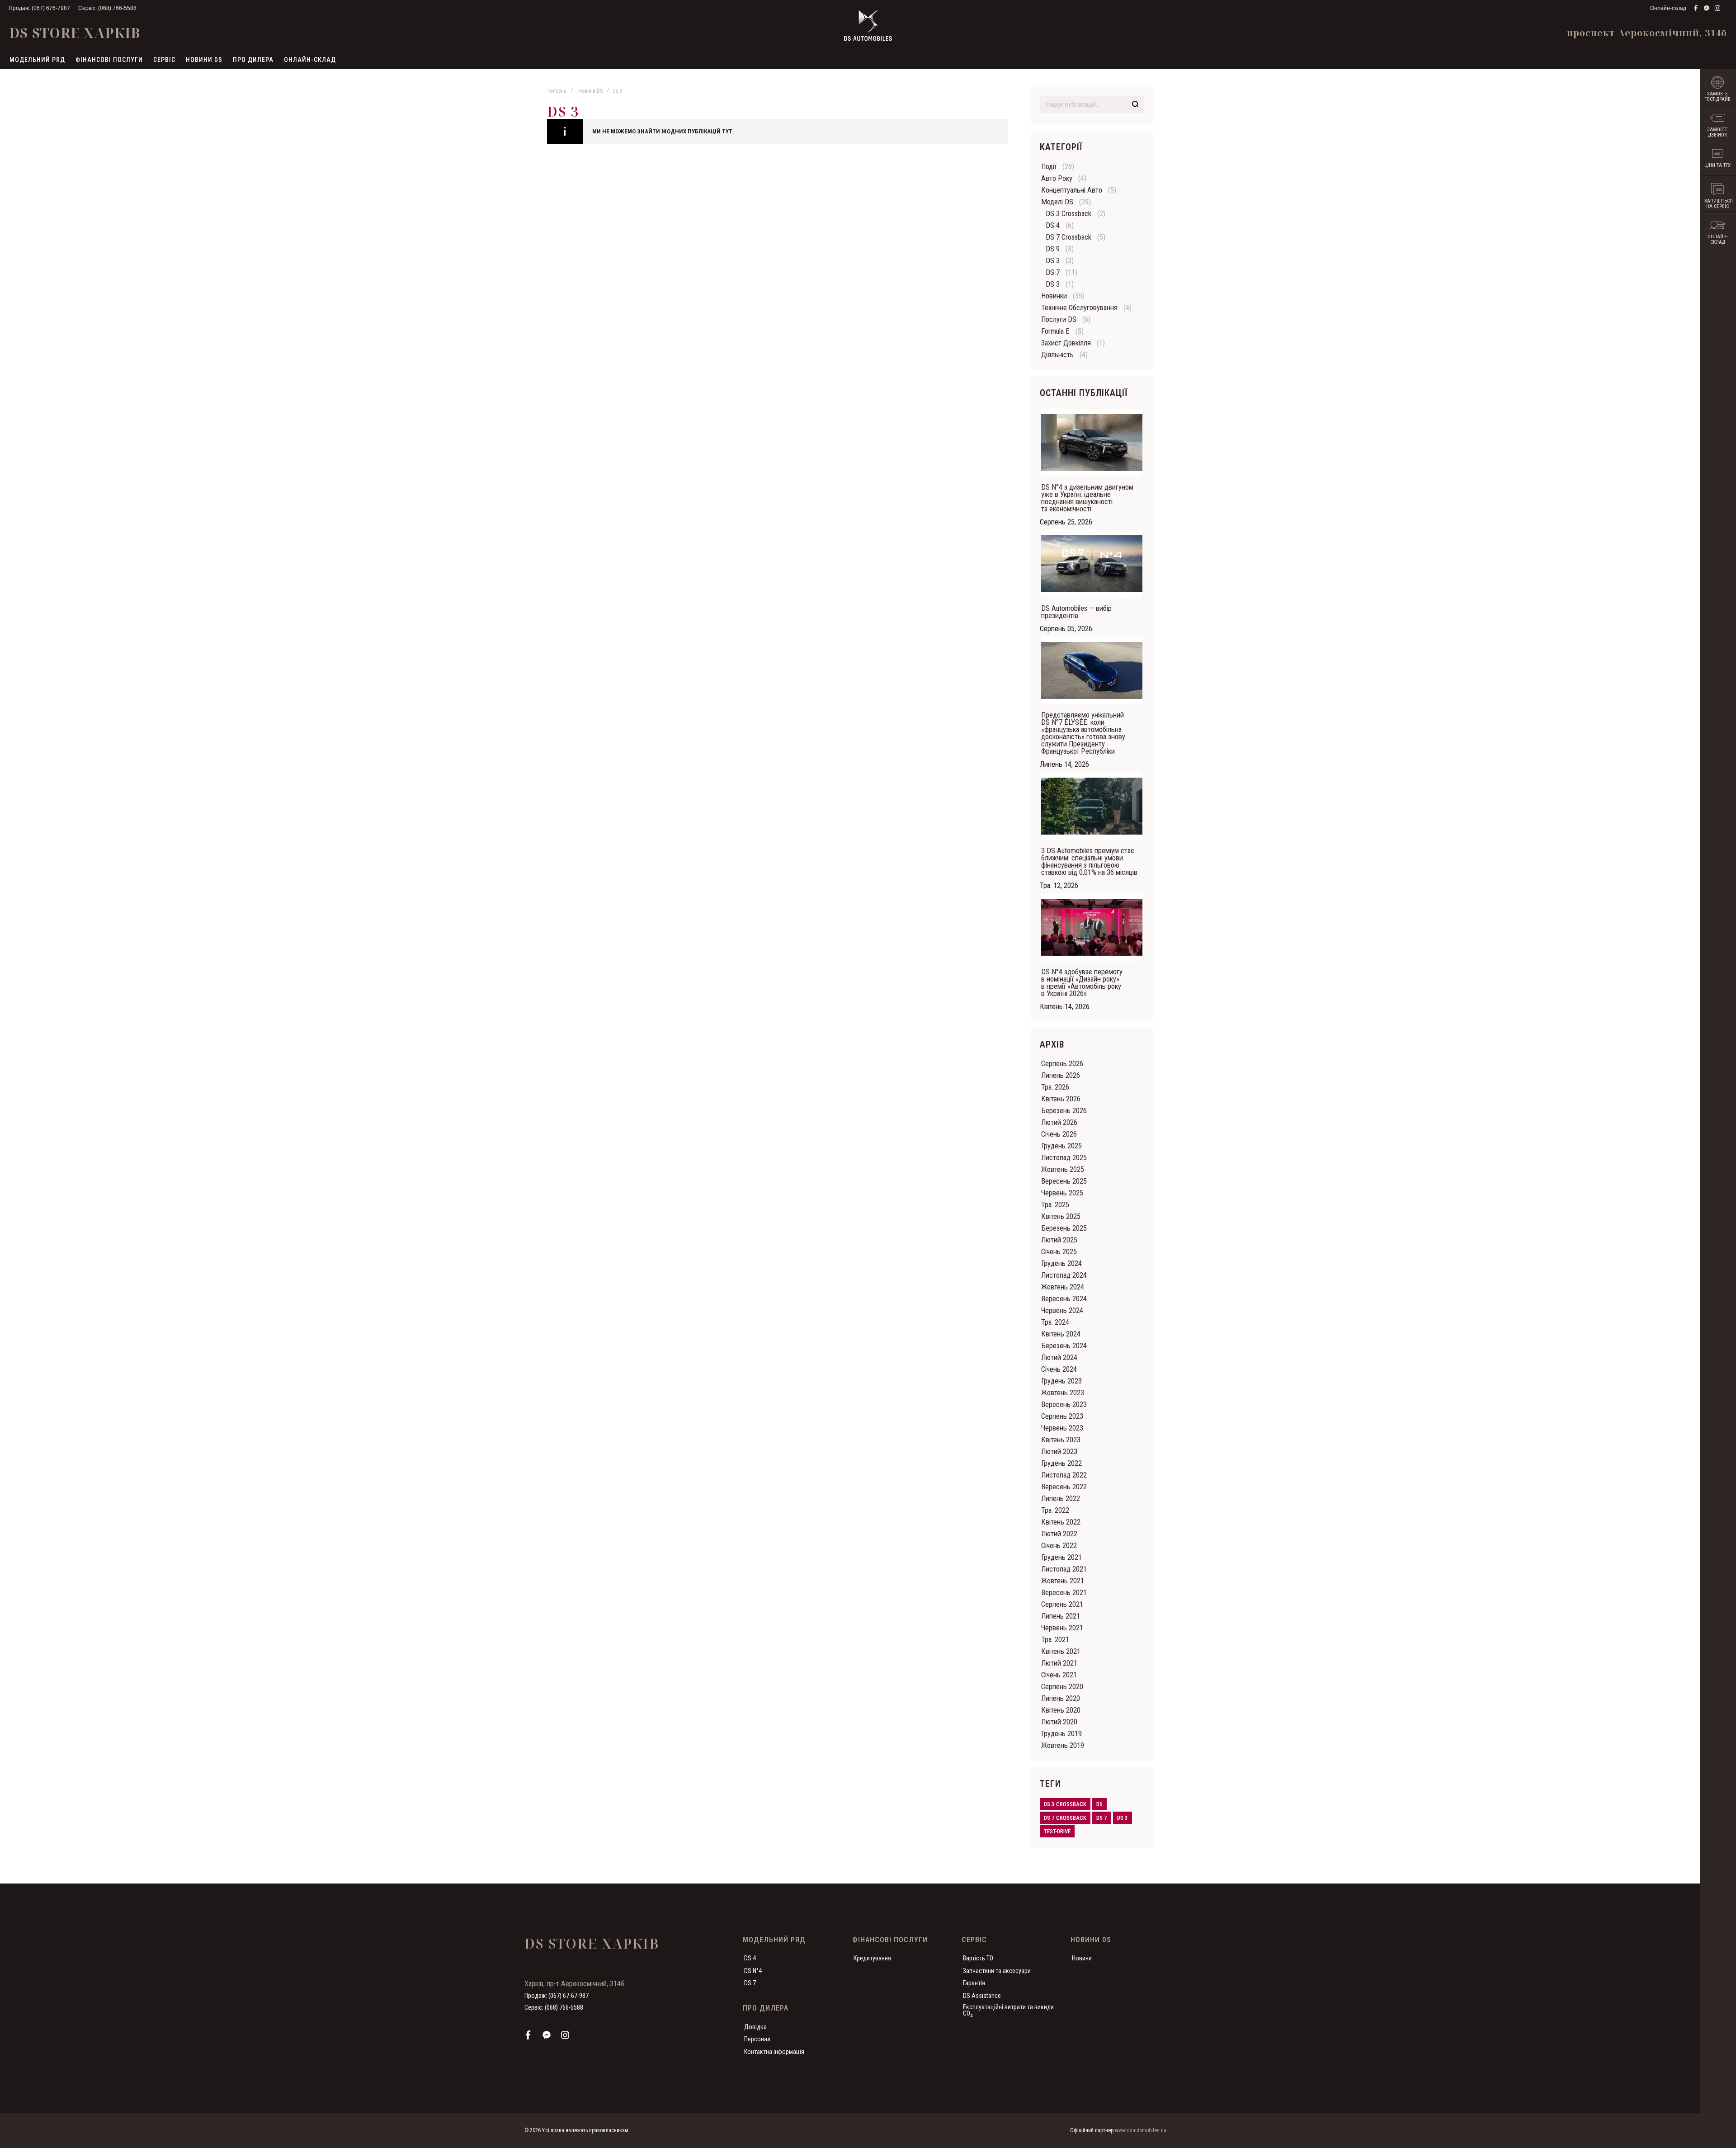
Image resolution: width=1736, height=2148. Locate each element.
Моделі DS (1057, 202)
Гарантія (974, 1983)
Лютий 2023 (1059, 1452)
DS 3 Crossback (1068, 214)
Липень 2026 (1061, 1075)
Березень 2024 (1064, 1346)
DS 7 (1053, 272)
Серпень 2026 (1062, 1064)
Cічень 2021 (1059, 1675)
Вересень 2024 (1064, 1299)
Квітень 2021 (1061, 1651)
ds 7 (1102, 1818)
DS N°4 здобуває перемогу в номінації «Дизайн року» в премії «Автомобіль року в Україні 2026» (1082, 983)
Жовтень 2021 (1063, 1581)
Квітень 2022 (1061, 1522)
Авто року (1057, 178)
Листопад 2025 (1064, 1158)
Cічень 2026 (1059, 1134)
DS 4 (1053, 225)
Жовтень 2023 (1063, 1393)
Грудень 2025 (1061, 1146)
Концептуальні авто (1072, 190)
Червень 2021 (1062, 1628)
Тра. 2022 (1055, 1510)
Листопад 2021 (1064, 1569)
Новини (1082, 1958)
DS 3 (1053, 261)
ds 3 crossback (1065, 1804)
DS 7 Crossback (1068, 237)
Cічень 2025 (1059, 1252)
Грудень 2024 (1061, 1263)
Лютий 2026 (1059, 1122)
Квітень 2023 (1061, 1440)
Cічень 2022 (1059, 1546)
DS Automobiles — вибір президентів (1076, 612)
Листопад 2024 (1064, 1275)
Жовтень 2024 (1063, 1287)
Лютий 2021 (1059, 1663)
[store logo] (868, 25)
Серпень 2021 (1062, 1604)
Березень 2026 (1064, 1111)
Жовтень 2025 (1063, 1169)
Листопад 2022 (1064, 1475)
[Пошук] (1135, 104)
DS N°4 (753, 1971)
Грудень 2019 (1061, 1734)
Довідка (755, 2027)
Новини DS (590, 91)
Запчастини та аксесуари (997, 1971)
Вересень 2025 (1064, 1181)
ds (1099, 1804)
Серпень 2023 (1062, 1416)
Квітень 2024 (1061, 1334)
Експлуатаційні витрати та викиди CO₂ (1008, 2010)
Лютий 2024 (1059, 1357)
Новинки (1054, 296)
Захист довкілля (1066, 343)
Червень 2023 (1062, 1428)
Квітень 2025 (1061, 1216)
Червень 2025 (1062, 1193)
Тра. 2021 (1055, 1640)
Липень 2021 (1061, 1616)
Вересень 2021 (1064, 1593)
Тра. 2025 (1055, 1205)
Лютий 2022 (1059, 1534)
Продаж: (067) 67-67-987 (557, 1996)
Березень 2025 (1064, 1228)
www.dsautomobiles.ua (1141, 2130)
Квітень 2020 (1061, 1710)
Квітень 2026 (1061, 1099)
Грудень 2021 (1061, 1557)
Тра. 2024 (1055, 1322)
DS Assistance (982, 1996)
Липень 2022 (1061, 1499)
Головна (557, 91)
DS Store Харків (75, 33)
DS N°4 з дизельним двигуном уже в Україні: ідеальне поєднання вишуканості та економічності (1087, 498)
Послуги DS (1059, 319)
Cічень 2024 (1059, 1369)
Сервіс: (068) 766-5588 (107, 8)
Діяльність (1057, 355)
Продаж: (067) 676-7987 (39, 8)
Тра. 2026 (1055, 1087)
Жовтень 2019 (1063, 1745)
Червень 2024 (1062, 1310)
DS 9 (1053, 249)
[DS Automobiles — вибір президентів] (1092, 564)
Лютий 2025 (1059, 1240)
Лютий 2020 (1059, 1722)
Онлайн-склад (1668, 8)
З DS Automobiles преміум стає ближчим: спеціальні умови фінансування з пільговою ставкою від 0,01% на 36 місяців (1089, 862)
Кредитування (872, 1958)
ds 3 (1123, 1818)
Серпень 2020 (1062, 1687)
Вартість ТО (978, 1958)
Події (1049, 167)
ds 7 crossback (1065, 1818)
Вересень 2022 (1064, 1487)
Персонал (757, 2039)
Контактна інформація (774, 2052)
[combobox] (1092, 104)
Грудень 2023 (1061, 1381)
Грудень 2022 (1061, 1463)
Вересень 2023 (1064, 1404)
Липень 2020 (1061, 1698)
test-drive (1057, 1831)
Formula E (1055, 331)
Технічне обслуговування (1079, 308)
